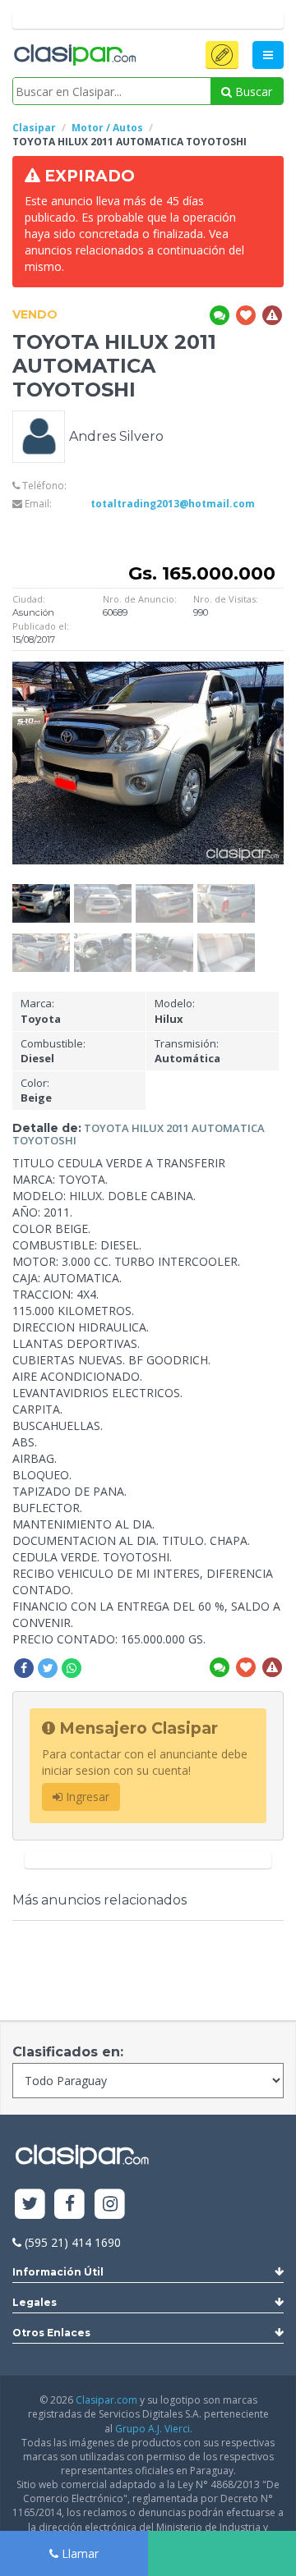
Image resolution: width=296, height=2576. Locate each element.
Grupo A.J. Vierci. (154, 2429)
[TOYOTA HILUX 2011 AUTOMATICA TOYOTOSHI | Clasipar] (41, 892)
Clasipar (34, 128)
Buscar (252, 92)
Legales (35, 2302)
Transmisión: (187, 1051)
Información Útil (58, 2272)
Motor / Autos (107, 128)
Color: (36, 1091)
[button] (222, 55)
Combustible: (53, 1051)
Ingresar (86, 1797)
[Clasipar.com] (74, 56)
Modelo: (175, 1011)
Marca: (41, 1011)
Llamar (79, 2553)
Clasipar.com (106, 2400)
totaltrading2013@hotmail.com (173, 504)
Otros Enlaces (51, 2333)
